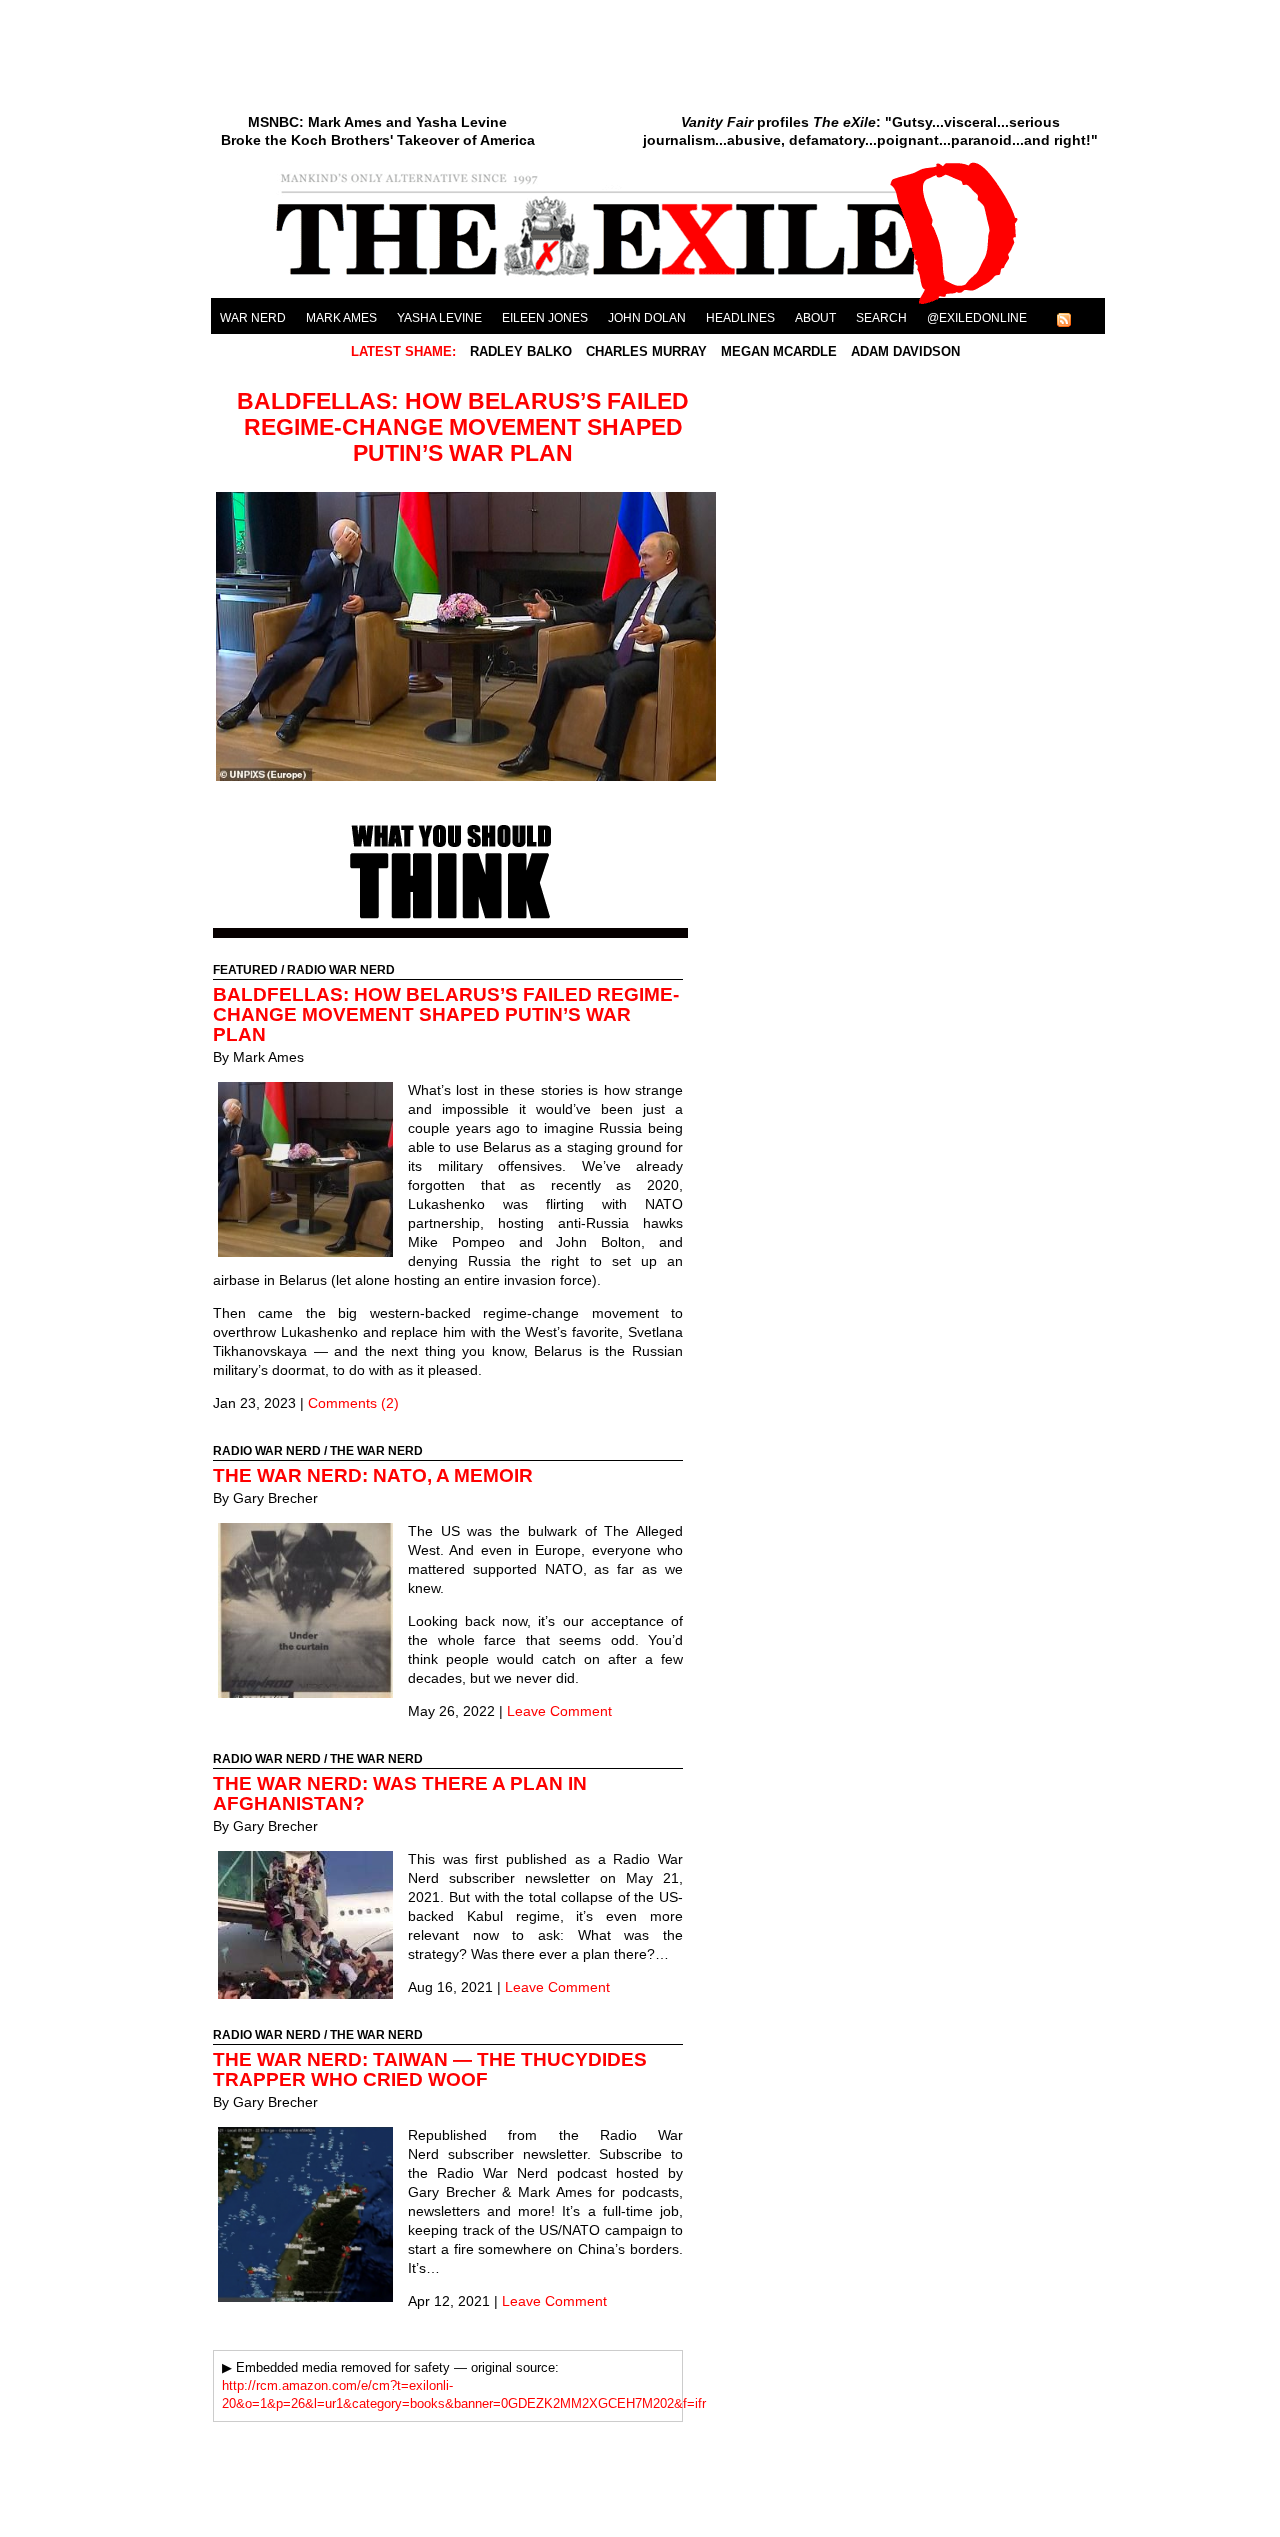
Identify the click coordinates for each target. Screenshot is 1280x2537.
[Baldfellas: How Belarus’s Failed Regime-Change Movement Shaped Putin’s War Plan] (466, 776)
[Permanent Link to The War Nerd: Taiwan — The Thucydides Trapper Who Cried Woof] (310, 2217)
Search (881, 318)
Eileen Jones (545, 318)
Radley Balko (523, 351)
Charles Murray (648, 351)
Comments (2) (353, 1403)
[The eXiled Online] (658, 304)
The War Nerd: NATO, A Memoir (373, 1475)
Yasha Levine (439, 318)
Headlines (740, 318)
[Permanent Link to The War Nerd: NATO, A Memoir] (310, 1613)
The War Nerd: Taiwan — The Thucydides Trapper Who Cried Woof (430, 2069)
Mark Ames (341, 318)
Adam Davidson (905, 351)
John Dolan (647, 318)
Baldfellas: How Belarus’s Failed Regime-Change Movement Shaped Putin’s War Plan (463, 427)
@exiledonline (977, 318)
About (815, 318)
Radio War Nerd (341, 970)
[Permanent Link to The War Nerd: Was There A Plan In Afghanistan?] (310, 1927)
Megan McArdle (781, 351)
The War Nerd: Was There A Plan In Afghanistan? (400, 1793)
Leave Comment (559, 1711)
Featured (245, 970)
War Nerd (253, 318)
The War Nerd (376, 1451)
